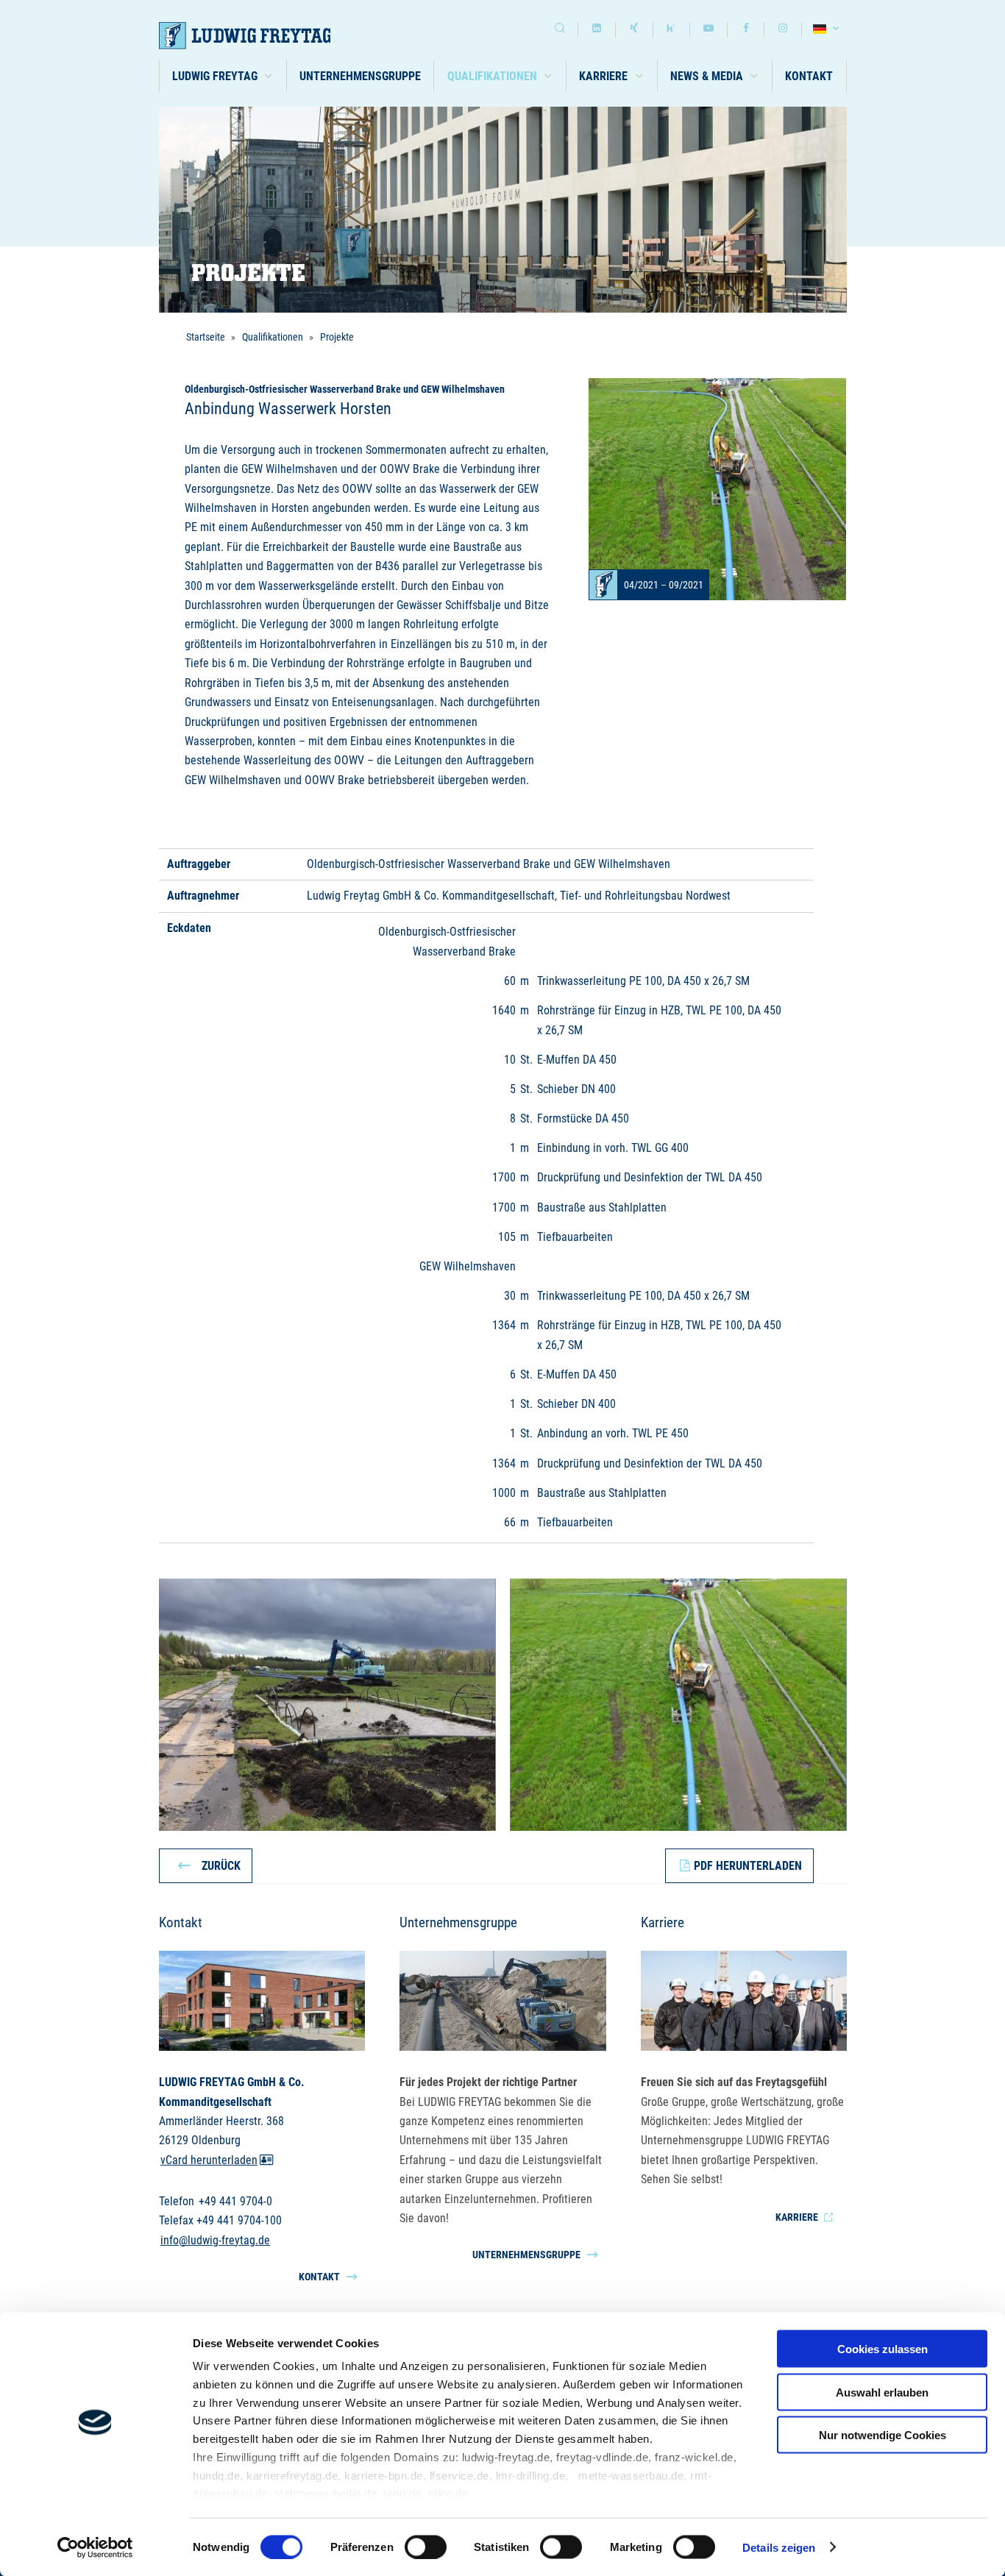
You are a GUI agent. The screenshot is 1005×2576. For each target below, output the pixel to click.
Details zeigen (779, 2547)
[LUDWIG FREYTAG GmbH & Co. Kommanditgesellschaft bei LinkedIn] (597, 30)
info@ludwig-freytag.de (215, 2240)
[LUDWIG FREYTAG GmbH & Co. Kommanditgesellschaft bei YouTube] (709, 30)
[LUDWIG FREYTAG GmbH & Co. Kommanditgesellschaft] (264, 36)
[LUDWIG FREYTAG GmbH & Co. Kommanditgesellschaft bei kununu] (672, 30)
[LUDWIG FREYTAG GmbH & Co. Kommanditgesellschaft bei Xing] (634, 30)
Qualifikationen (273, 337)
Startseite (206, 337)
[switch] (426, 2547)
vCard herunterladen (209, 2160)
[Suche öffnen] (560, 30)
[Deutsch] (828, 30)
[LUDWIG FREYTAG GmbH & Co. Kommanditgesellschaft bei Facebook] (746, 30)
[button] (223, 76)
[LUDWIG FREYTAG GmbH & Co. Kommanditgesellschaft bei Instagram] (783, 30)
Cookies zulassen (883, 2349)
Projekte (337, 337)
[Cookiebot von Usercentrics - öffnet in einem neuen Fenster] (95, 2547)
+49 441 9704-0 (235, 2201)
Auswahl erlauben (882, 2392)
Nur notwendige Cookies (883, 2435)
